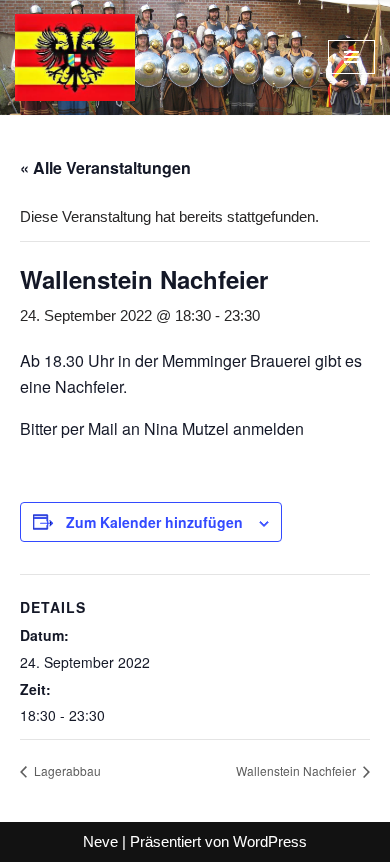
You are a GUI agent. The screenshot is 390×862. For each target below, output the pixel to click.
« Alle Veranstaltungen (105, 167)
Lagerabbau (66, 770)
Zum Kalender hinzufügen (154, 522)
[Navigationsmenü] (351, 57)
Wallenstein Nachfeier (297, 770)
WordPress (270, 841)
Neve (100, 841)
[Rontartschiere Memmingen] (75, 57)
